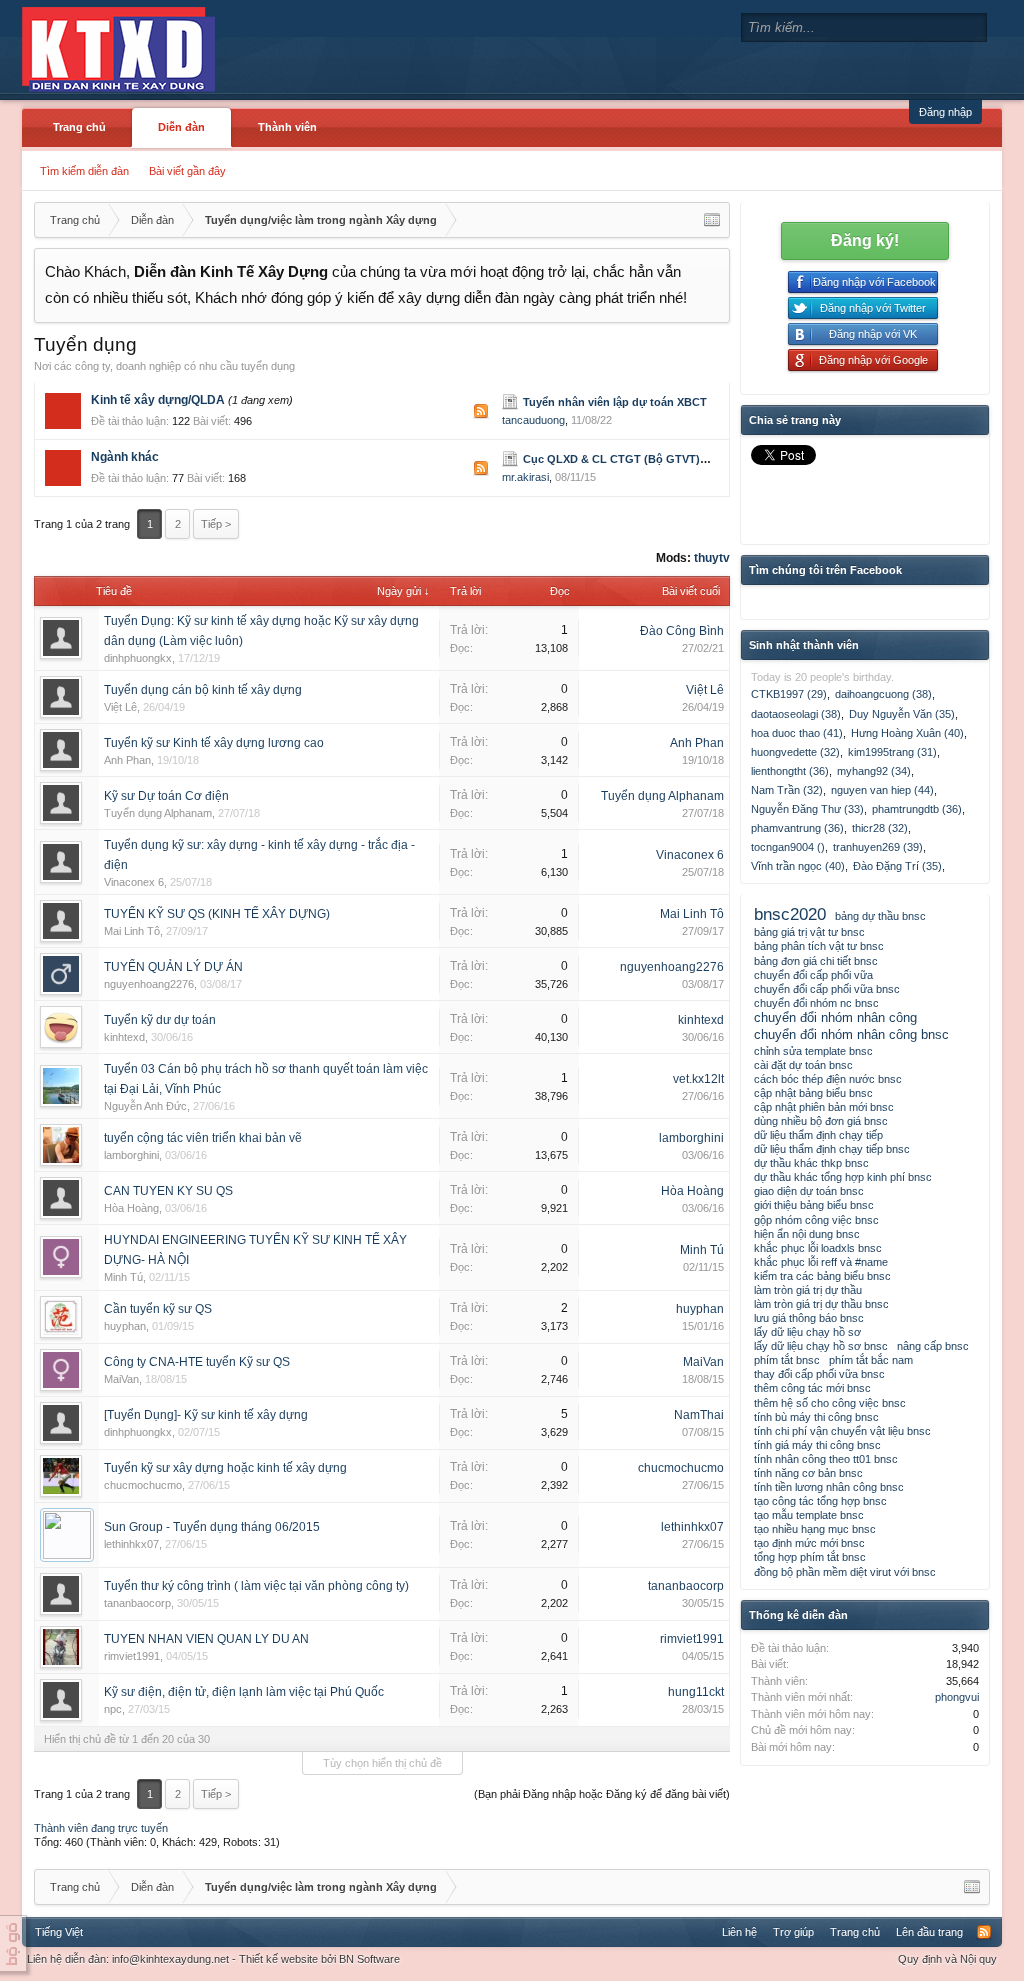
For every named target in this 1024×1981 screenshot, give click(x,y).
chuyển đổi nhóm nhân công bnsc (851, 1034)
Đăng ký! (865, 240)
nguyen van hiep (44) (882, 790)
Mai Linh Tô (132, 931)
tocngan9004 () (788, 847)
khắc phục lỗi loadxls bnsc (818, 1248)
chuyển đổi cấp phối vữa (813, 975)
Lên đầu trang (929, 1932)
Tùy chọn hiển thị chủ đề (382, 1763)
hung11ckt (696, 1692)
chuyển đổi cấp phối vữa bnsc (827, 989)
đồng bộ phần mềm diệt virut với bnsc (845, 1572)
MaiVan (121, 1379)
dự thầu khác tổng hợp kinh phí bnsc (843, 1177)
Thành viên (287, 127)
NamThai (699, 1415)
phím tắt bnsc (787, 1360)
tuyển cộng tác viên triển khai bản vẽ (203, 1138)
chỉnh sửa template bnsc (813, 1051)
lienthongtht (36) (790, 771)
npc (113, 1709)
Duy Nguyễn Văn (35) (902, 714)
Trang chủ (79, 127)
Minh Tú (123, 1277)
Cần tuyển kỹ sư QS (158, 1309)
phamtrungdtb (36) (917, 809)
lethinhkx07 (131, 1544)
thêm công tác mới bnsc (812, 1388)
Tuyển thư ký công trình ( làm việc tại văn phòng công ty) (256, 1586)
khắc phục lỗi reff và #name (821, 1262)
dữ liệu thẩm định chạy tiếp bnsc (832, 1149)
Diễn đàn (181, 127)
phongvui (957, 1697)
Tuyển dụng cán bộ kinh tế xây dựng (203, 690)
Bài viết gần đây (187, 171)
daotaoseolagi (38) (796, 714)
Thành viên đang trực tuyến (101, 1828)
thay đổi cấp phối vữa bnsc (819, 1374)
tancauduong (533, 420)
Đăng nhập (945, 112)
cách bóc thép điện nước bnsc (828, 1079)
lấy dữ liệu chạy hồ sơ (807, 1332)
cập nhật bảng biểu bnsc (813, 1093)
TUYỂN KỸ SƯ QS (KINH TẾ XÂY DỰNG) (217, 914)
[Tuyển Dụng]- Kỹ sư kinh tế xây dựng (206, 1415)
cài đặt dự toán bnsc (803, 1065)
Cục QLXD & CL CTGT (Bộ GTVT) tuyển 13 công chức (665, 459)
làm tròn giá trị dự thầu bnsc (821, 1304)
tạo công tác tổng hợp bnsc (820, 1501)
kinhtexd (124, 1037)
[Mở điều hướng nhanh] (712, 220)
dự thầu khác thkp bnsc (811, 1163)
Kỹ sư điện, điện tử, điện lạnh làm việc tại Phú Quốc (244, 1692)
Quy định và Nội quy (947, 1959)
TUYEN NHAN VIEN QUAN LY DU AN (206, 1639)
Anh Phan (127, 760)
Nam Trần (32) (787, 790)
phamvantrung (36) (797, 828)
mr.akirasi (525, 477)
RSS (481, 411)
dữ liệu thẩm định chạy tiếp (818, 1135)
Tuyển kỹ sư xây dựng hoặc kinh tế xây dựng (225, 1468)
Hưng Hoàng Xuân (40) (907, 733)
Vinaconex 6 (134, 882)
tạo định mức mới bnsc (809, 1543)
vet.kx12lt (698, 1079)
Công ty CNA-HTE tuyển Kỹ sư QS (197, 1362)
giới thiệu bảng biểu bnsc (814, 1205)
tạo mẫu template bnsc (809, 1515)
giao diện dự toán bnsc (809, 1191)
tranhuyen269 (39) (878, 847)
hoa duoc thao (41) (797, 733)
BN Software (369, 1959)
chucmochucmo (143, 1485)
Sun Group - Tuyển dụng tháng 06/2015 (212, 1527)
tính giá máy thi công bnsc (817, 1445)
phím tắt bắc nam (871, 1360)
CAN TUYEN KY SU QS (168, 1191)
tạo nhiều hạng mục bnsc (815, 1529)
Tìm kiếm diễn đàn (84, 171)
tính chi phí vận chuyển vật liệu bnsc (842, 1431)
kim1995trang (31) (892, 752)
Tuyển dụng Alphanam (158, 813)
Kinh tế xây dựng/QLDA (158, 400)
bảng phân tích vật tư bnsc (819, 946)
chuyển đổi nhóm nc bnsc (816, 1003)
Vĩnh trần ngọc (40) (798, 866)
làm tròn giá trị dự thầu (808, 1290)
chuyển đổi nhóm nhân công (835, 1017)
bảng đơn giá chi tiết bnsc (816, 961)
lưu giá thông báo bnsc (809, 1318)
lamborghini (131, 1155)
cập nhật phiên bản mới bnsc (824, 1107)
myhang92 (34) (874, 771)
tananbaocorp (137, 1603)
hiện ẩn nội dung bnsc (807, 1234)
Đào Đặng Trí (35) (897, 866)
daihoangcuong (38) (883, 694)
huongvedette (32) (795, 752)
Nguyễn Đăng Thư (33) (807, 809)
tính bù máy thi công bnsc (816, 1417)
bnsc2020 (790, 914)
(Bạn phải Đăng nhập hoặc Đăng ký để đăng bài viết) (602, 1794)
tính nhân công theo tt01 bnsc (826, 1459)
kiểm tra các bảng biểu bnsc (822, 1276)
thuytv (712, 558)
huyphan (125, 1326)
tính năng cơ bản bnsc (808, 1473)
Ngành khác (125, 457)
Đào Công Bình (682, 631)
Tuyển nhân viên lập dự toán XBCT (615, 402)
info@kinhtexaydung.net (170, 1959)
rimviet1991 (132, 1656)
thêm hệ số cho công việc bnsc (830, 1403)
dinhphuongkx (138, 658)
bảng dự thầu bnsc (880, 916)
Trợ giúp (793, 1932)
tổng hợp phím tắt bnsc (810, 1557)
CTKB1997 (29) (789, 694)
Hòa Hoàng (131, 1208)
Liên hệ (739, 1932)
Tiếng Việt (59, 1932)
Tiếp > (216, 524)
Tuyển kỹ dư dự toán (160, 1020)
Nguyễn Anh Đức (145, 1106)
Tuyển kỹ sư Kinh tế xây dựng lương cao (214, 743)
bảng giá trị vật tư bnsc (809, 932)
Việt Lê (120, 707)
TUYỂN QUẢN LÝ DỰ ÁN (173, 967)
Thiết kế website (278, 1959)
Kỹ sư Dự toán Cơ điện (166, 796)
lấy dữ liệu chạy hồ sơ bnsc (821, 1346)
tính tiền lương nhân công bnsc (829, 1487)
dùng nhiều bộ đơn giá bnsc (821, 1121)
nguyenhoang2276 (149, 984)
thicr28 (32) (880, 828)
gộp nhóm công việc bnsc (816, 1220)
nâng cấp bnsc (933, 1346)
